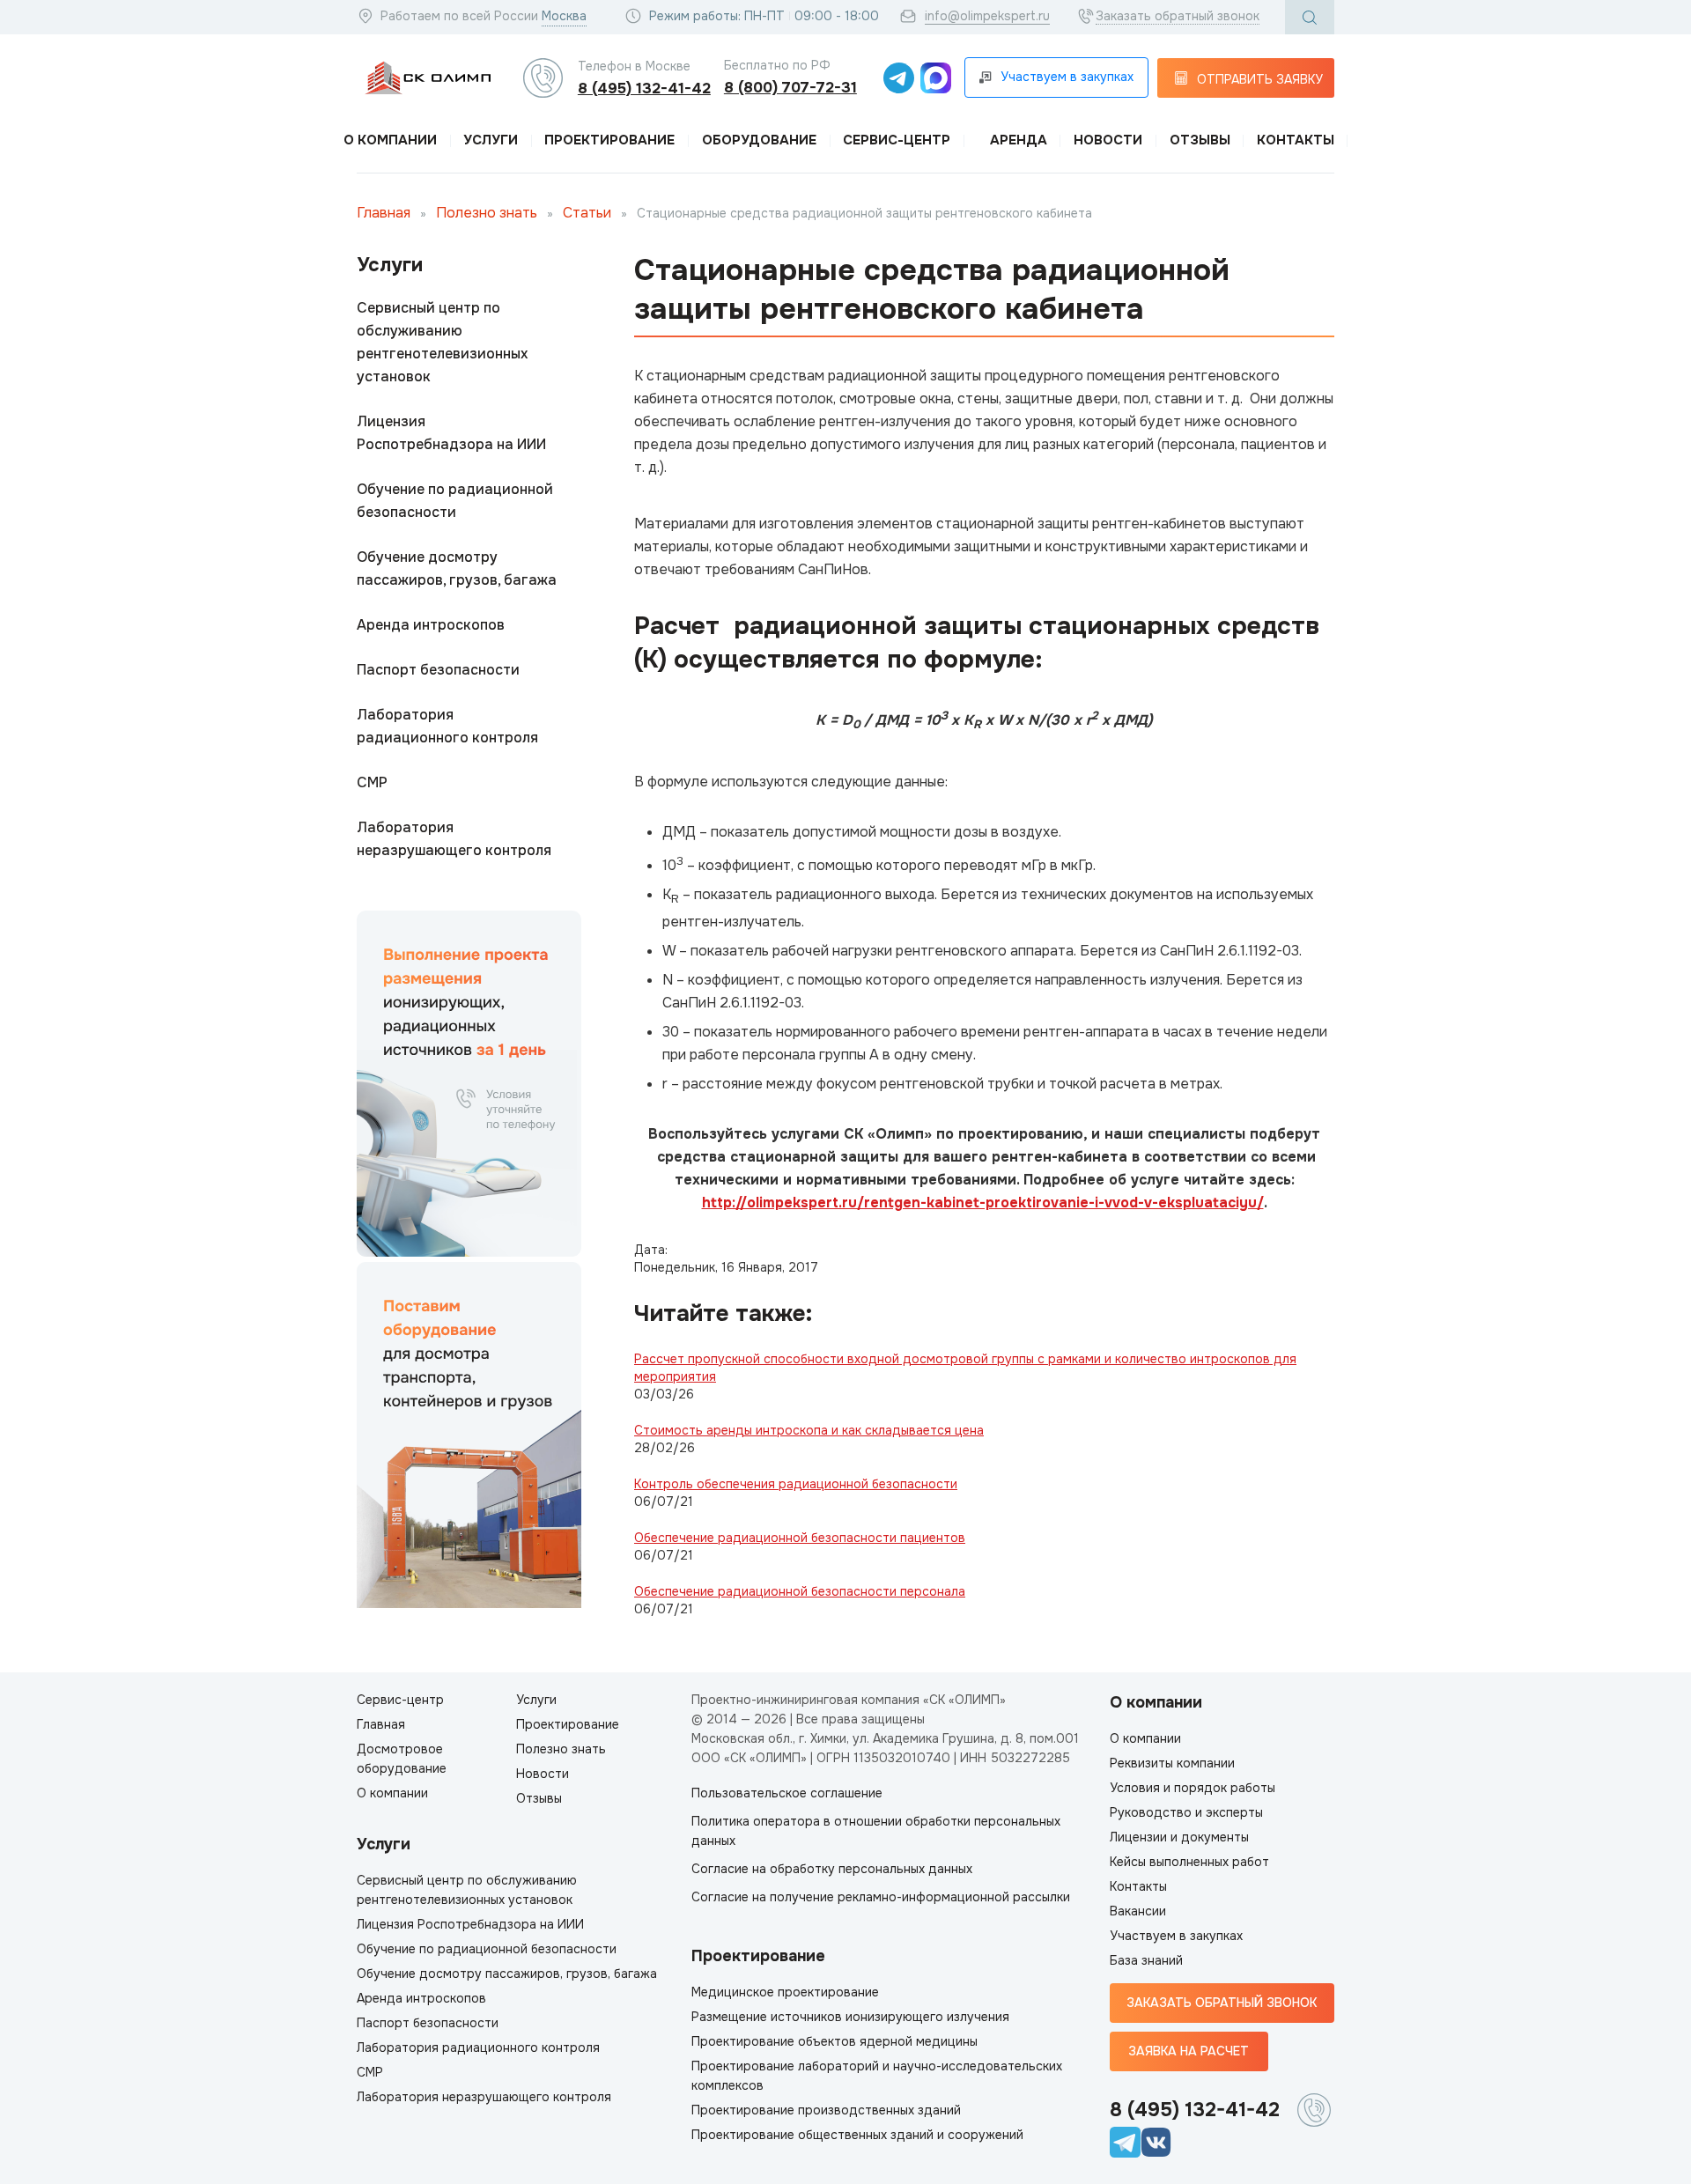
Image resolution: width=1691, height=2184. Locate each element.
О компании (390, 140)
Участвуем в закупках (1176, 1936)
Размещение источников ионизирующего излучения (850, 2017)
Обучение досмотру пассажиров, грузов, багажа (457, 568)
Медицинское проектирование (785, 1992)
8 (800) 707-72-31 (790, 88)
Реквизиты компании (1172, 1763)
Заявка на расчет (1189, 2051)
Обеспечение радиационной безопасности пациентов (800, 1538)
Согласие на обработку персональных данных (832, 1869)
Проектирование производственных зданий (826, 2110)
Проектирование (609, 140)
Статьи (587, 213)
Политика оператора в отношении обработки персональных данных (876, 1831)
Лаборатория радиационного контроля (447, 726)
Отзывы (1200, 140)
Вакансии (1138, 1911)
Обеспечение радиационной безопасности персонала (800, 1591)
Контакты (1296, 140)
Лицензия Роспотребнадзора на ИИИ (451, 433)
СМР (372, 782)
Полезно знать (487, 213)
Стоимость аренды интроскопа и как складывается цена (809, 1430)
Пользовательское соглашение (787, 1793)
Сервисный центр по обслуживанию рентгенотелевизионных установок (442, 342)
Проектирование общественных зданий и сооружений (857, 2135)
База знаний (1146, 1960)
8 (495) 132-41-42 (644, 89)
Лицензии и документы (1179, 1837)
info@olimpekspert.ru (987, 16)
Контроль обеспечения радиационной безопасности (796, 1484)
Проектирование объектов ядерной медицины (834, 2041)
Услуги (491, 140)
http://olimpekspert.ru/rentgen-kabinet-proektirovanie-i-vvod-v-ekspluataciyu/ (983, 1203)
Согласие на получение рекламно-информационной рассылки (881, 1897)
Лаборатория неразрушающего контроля (454, 839)
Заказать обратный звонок (1178, 16)
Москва (564, 16)
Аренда (1019, 140)
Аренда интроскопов (431, 625)
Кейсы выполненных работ (1189, 1862)
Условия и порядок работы (1193, 1788)
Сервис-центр (897, 140)
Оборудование (759, 140)
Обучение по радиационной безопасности (455, 501)
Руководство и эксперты (1186, 1812)
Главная (384, 213)
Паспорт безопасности (438, 670)
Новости (1108, 140)
